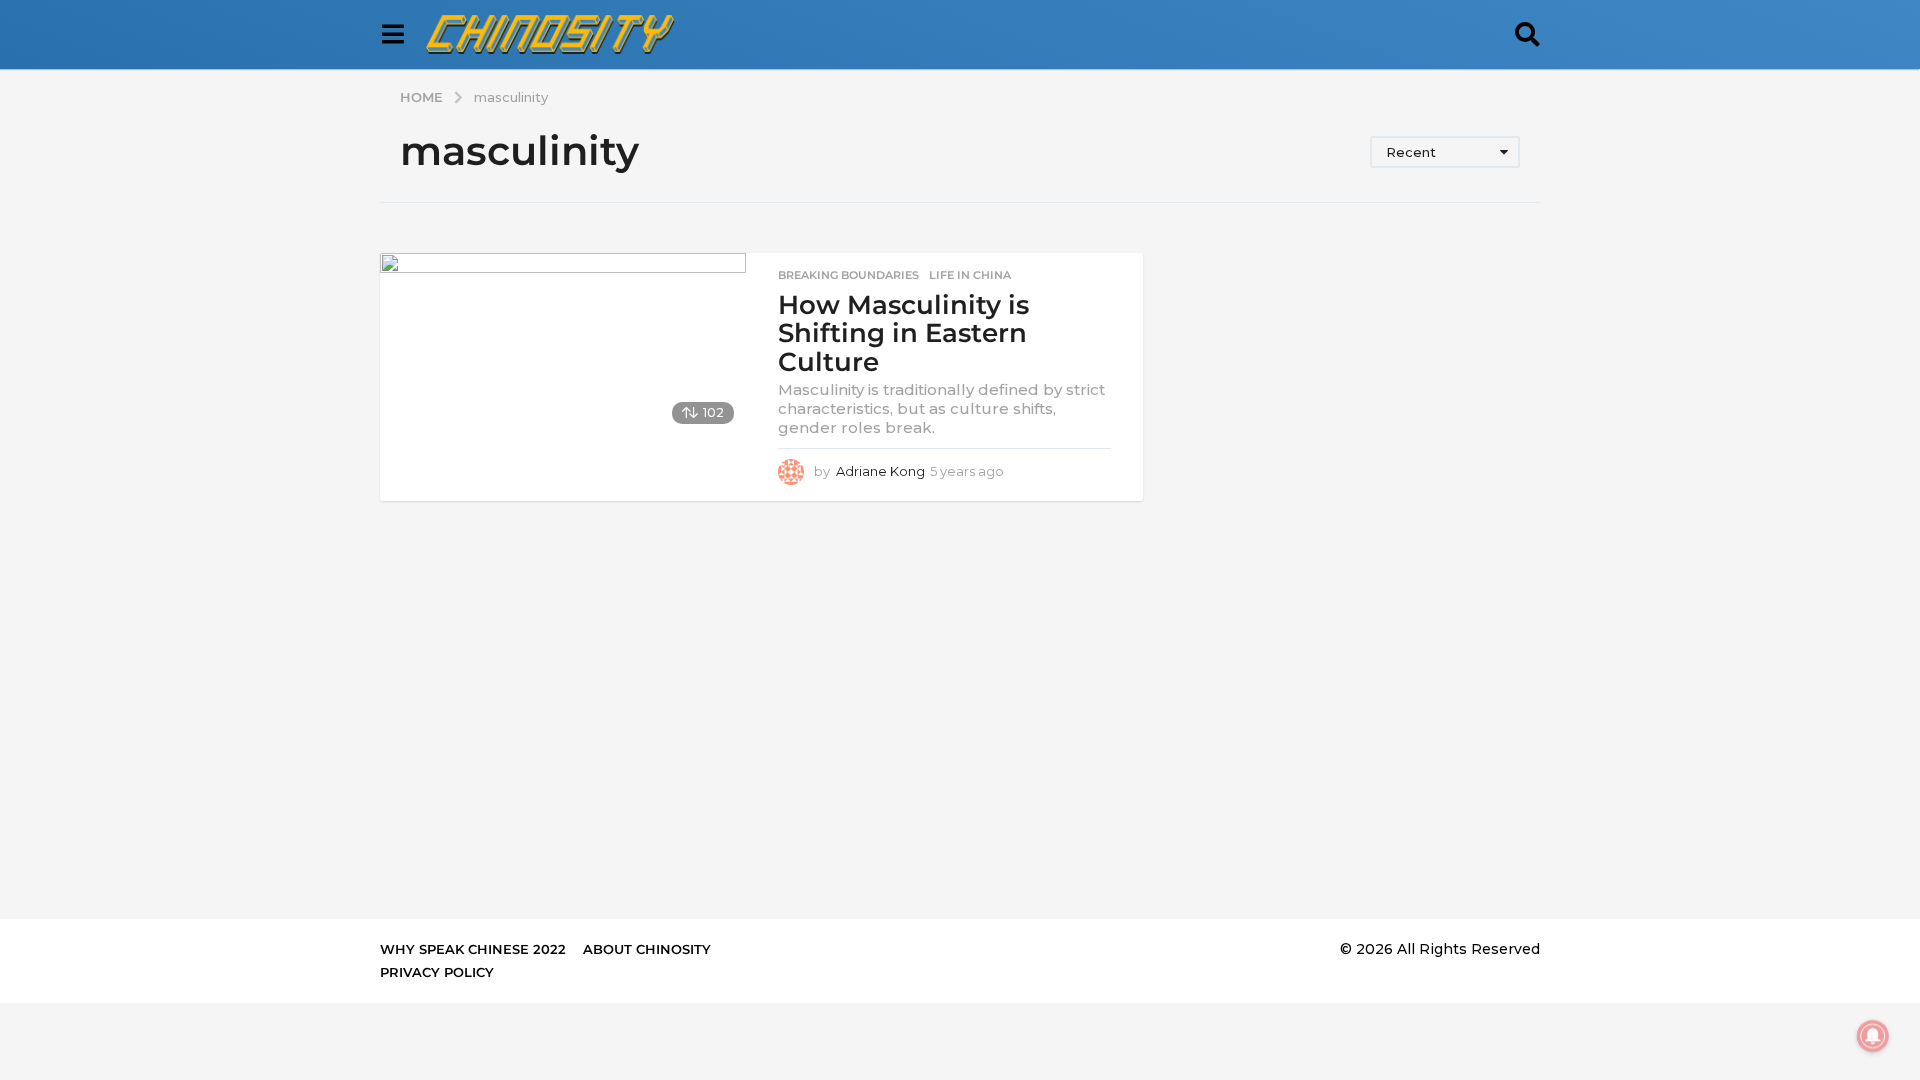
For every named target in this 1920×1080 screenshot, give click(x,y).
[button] (392, 35)
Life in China (970, 275)
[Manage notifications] (1873, 1036)
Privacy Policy (437, 972)
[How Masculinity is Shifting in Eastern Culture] (563, 344)
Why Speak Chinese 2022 (473, 949)
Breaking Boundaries (848, 275)
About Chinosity (647, 949)
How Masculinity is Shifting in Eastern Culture (903, 333)
